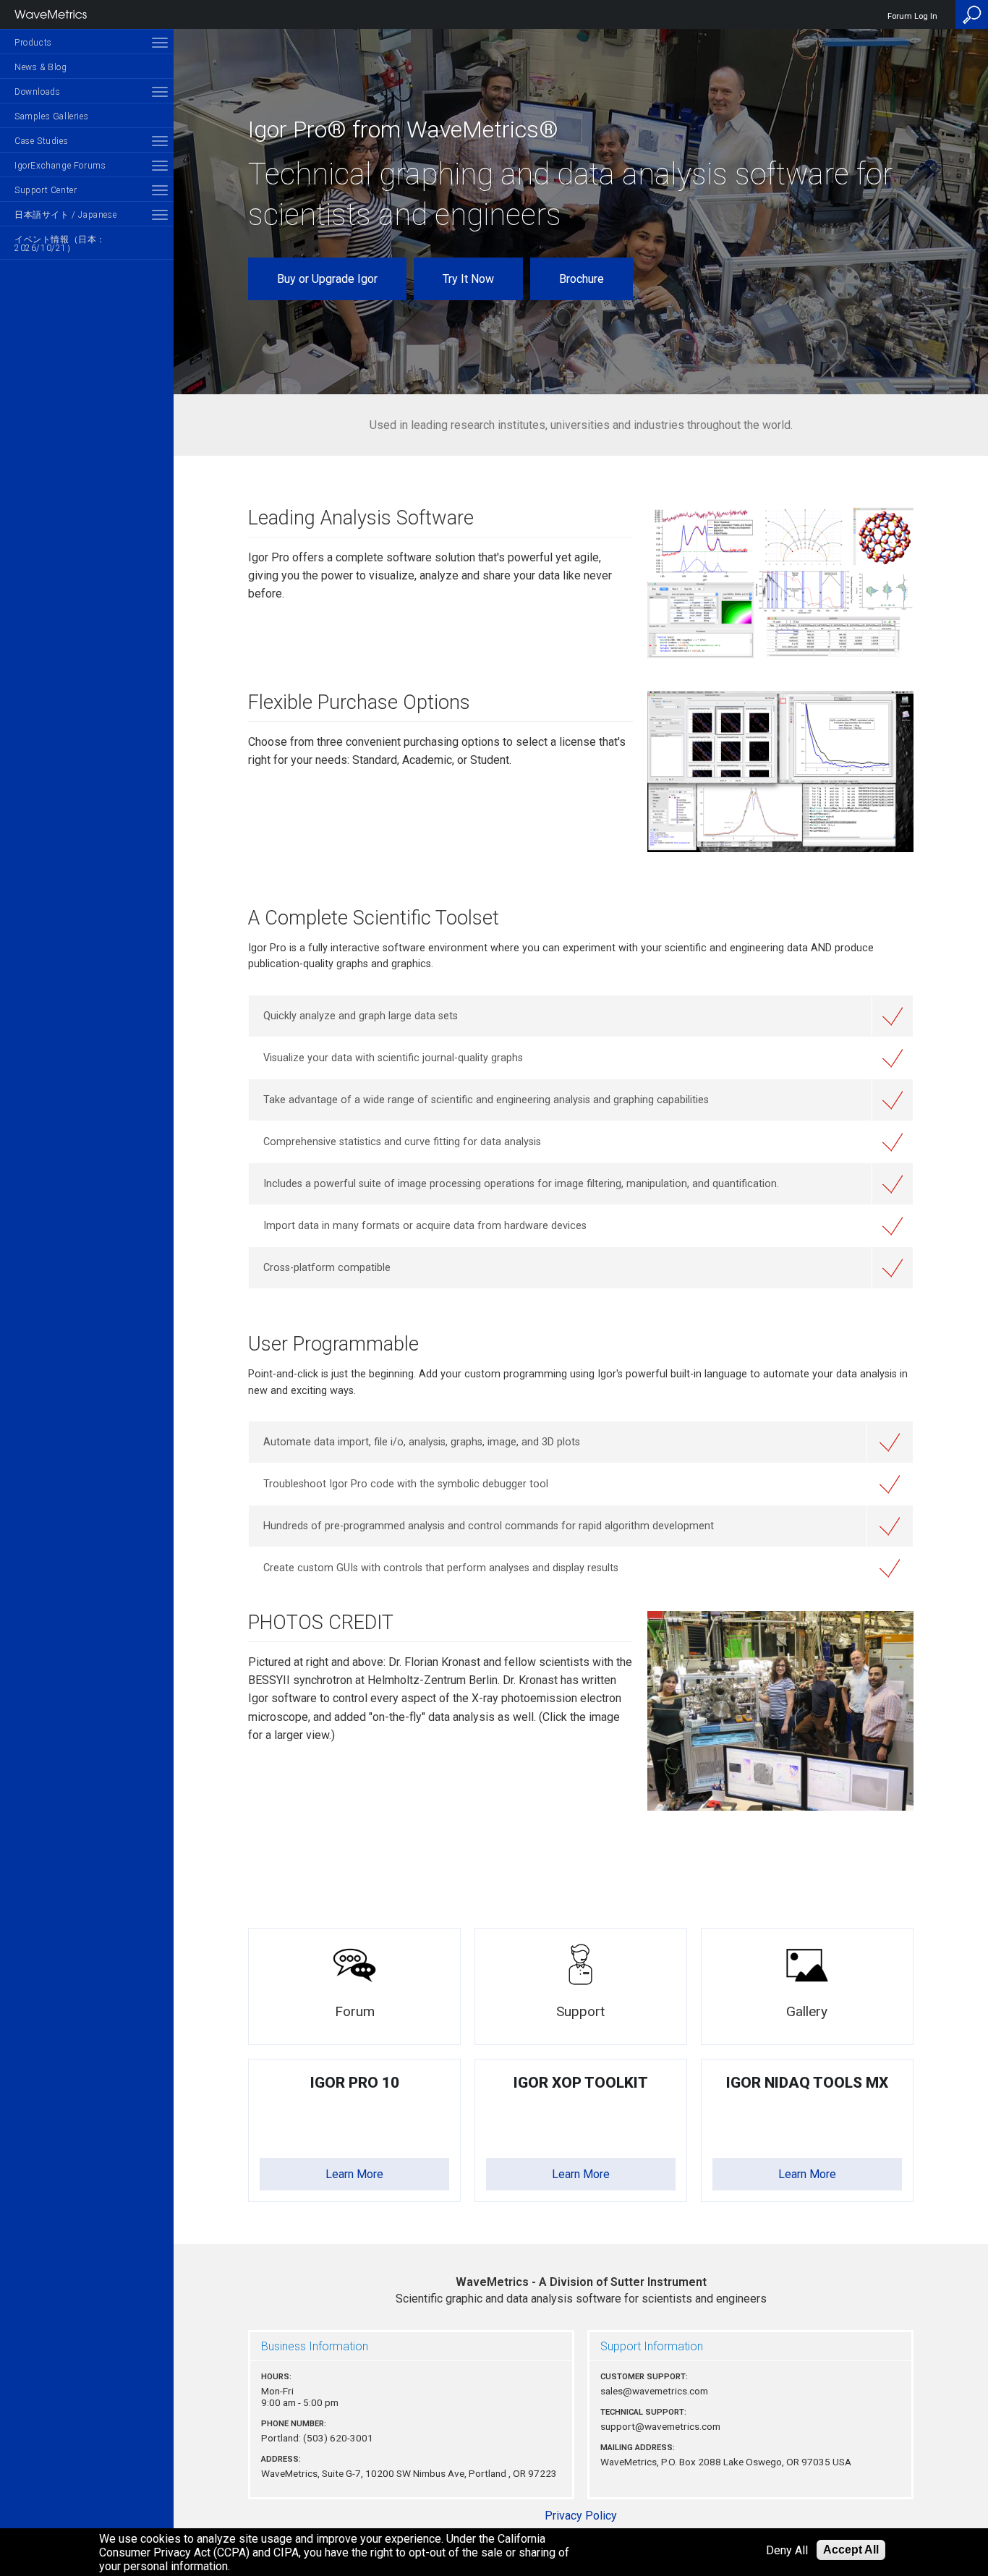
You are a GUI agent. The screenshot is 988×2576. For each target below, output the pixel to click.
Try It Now (468, 279)
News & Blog (41, 67)
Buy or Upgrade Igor (327, 279)
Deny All (787, 2550)
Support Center (46, 190)
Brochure (582, 279)
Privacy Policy (581, 2516)
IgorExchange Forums (60, 166)
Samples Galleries (51, 116)
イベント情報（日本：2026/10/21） (60, 244)
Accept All (851, 2550)
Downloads (37, 92)
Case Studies (41, 141)
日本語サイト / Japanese (65, 215)
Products (33, 43)
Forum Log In (912, 16)
